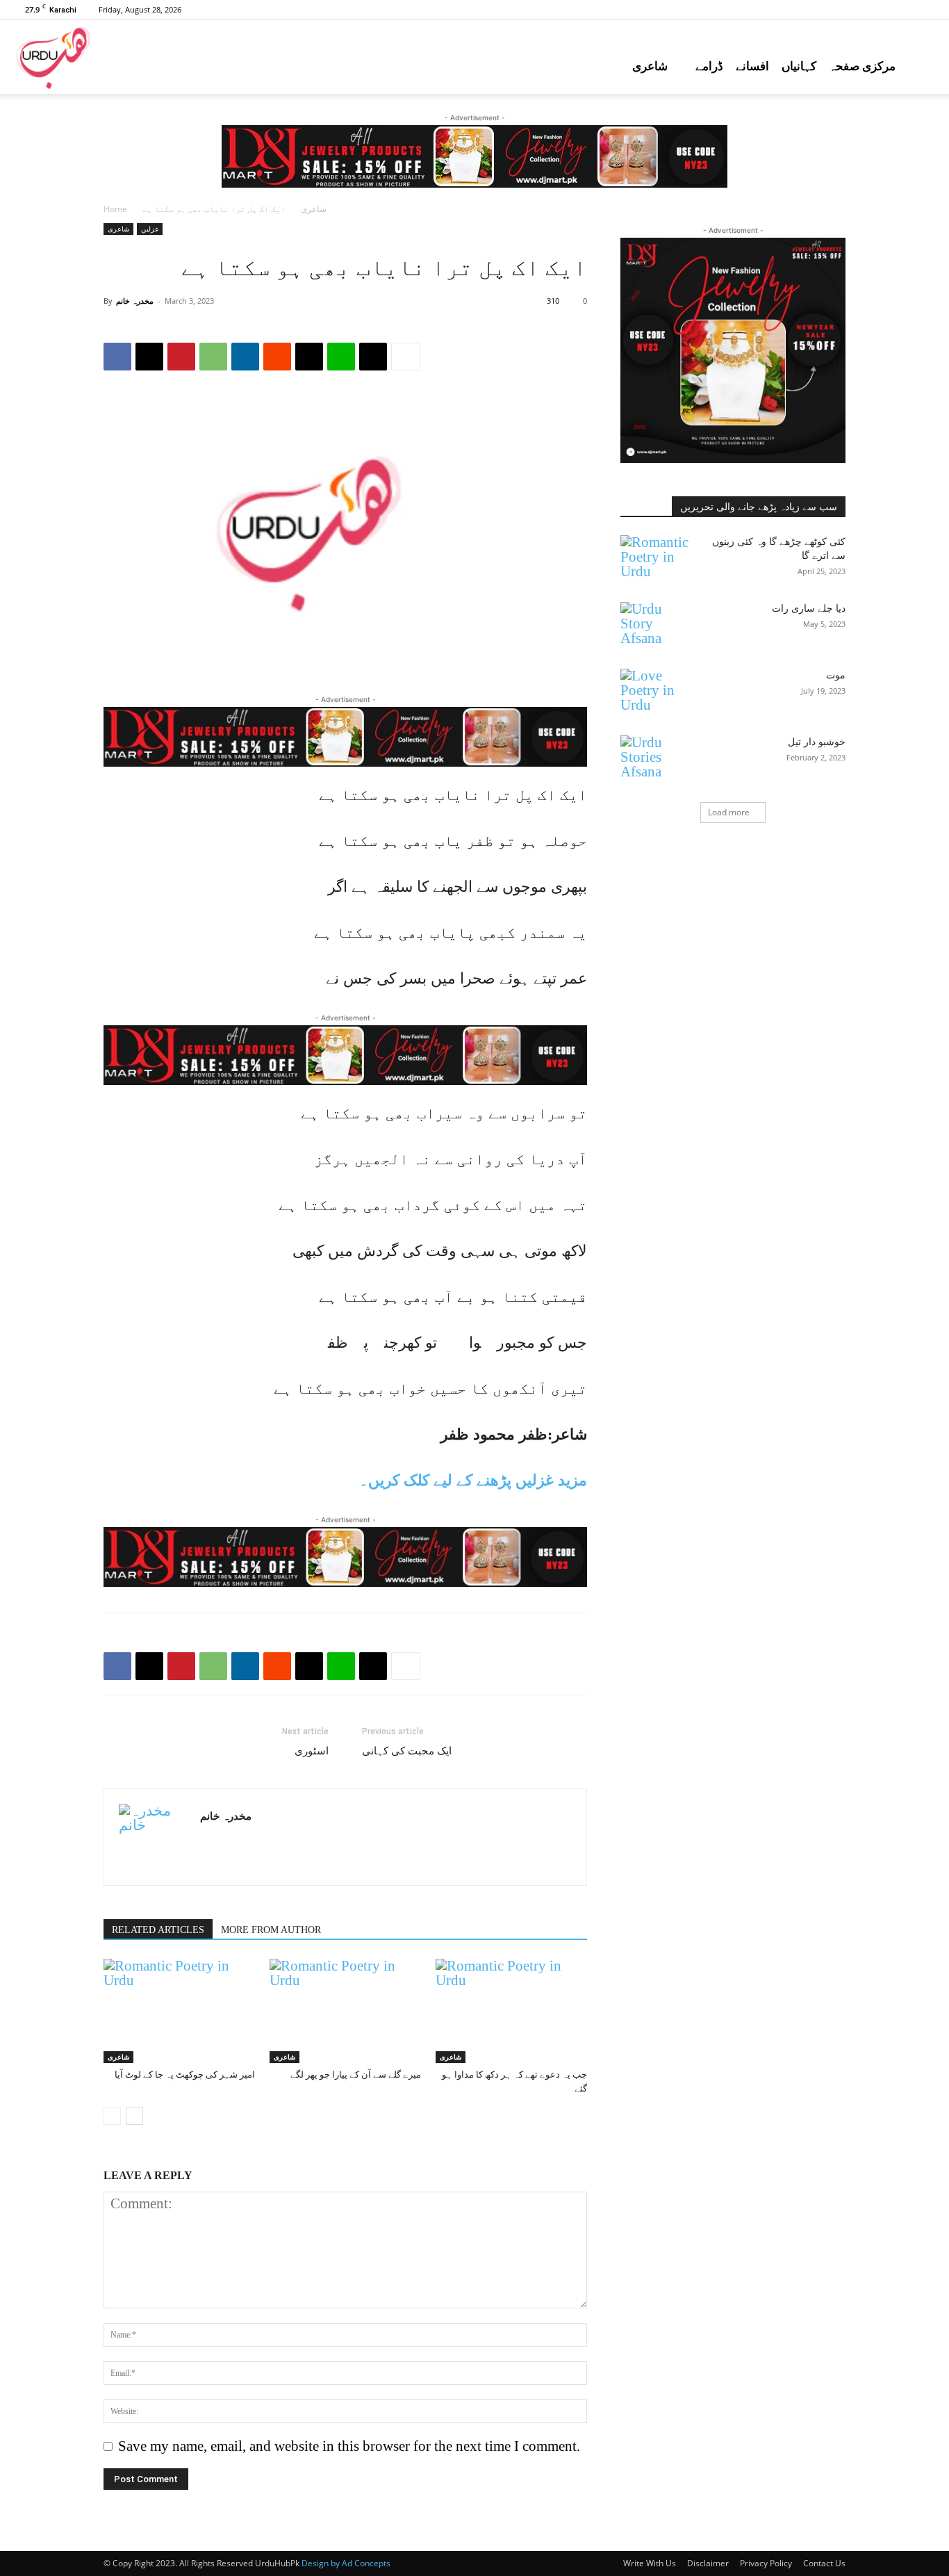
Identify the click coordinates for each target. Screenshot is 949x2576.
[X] (902, 10)
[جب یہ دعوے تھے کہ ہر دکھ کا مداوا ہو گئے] (511, 2011)
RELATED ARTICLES (158, 1930)
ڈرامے (709, 66)
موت (836, 675)
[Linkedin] (245, 357)
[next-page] (134, 2116)
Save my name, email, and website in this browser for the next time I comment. (349, 2446)
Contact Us (824, 2563)
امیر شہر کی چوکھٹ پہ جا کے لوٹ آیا (185, 2074)
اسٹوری (312, 1751)
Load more (729, 812)
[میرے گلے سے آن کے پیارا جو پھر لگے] (345, 2011)
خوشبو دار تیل (817, 742)
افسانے (752, 66)
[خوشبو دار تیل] (655, 760)
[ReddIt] (277, 357)
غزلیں (150, 229)
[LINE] (341, 357)
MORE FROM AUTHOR (271, 1930)
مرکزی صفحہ (862, 66)
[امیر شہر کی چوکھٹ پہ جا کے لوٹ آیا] (179, 2011)
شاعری (650, 66)
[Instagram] (833, 10)
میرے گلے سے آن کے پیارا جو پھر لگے (356, 2074)
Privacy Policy (766, 2563)
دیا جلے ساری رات (809, 609)
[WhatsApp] (213, 357)
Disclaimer (708, 2563)
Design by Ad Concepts (346, 2563)
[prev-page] (112, 2116)
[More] (406, 357)
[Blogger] (787, 10)
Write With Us (650, 2563)
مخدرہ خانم (135, 301)
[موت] (655, 693)
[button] (932, 66)
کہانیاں (799, 66)
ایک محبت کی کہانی (407, 1751)
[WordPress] (925, 10)
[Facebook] (810, 10)
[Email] (309, 357)
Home (115, 209)
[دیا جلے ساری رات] (655, 626)
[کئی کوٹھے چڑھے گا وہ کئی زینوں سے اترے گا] (655, 560)
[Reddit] (879, 10)
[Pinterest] (856, 10)
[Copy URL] (373, 357)
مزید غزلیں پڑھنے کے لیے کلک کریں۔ (473, 1480)
